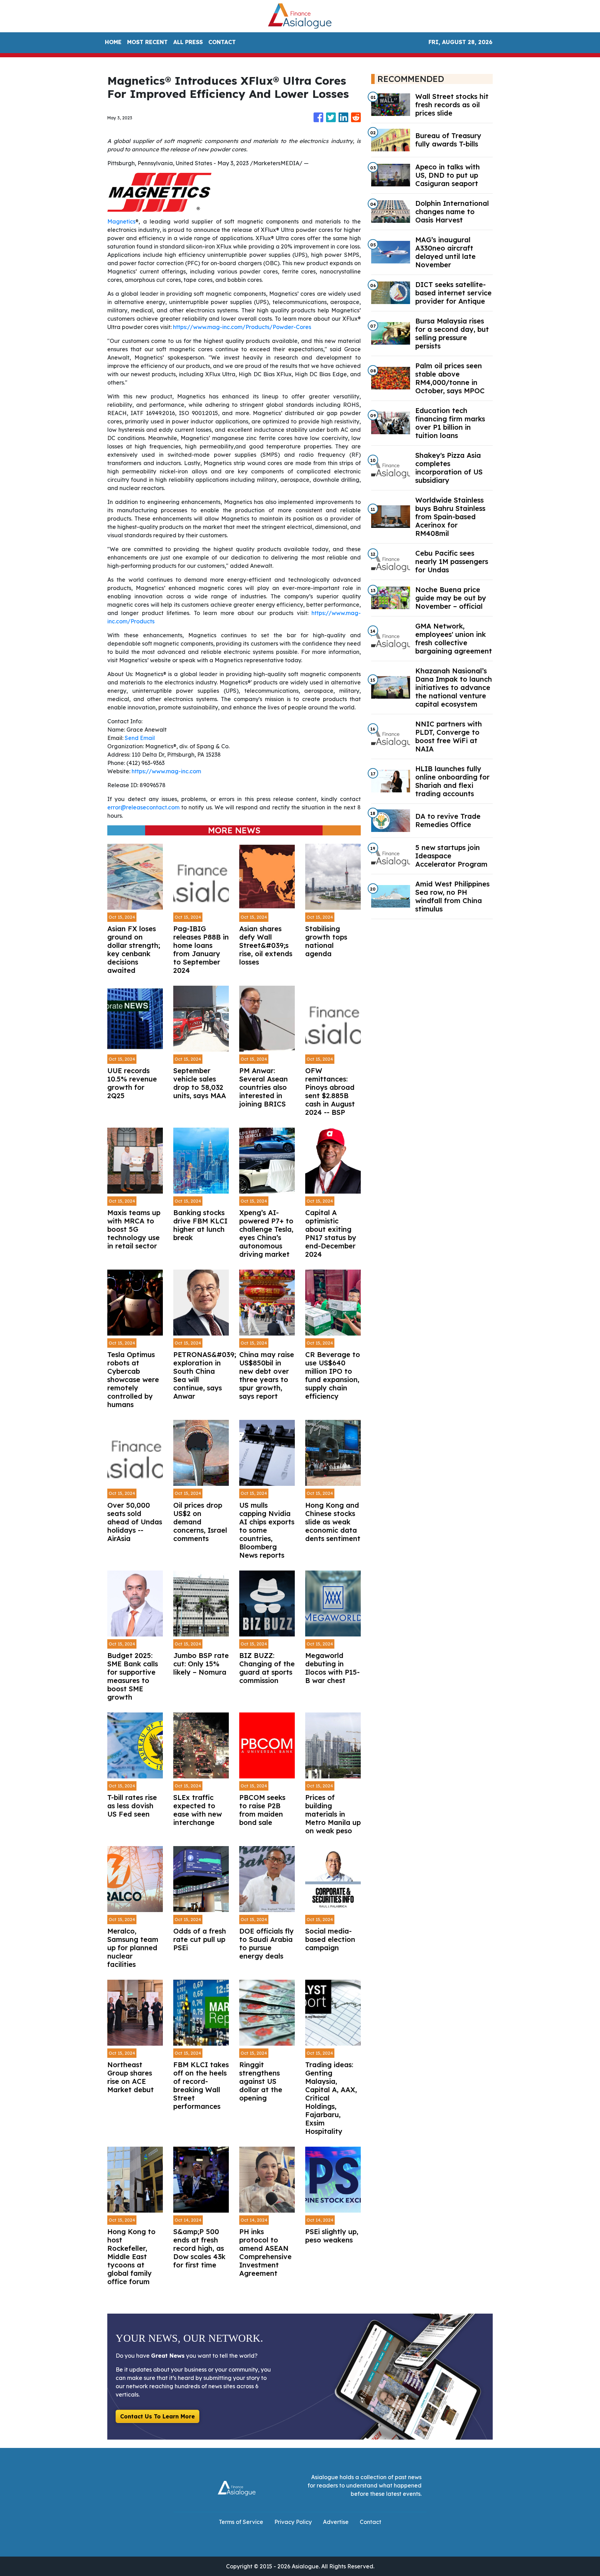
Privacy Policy (293, 2522)
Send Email (140, 738)
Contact (370, 2522)
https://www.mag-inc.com (166, 771)
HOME (113, 42)
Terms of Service (241, 2522)
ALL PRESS (188, 42)
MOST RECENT (147, 42)
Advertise (336, 2522)
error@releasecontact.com (143, 807)
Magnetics (121, 221)
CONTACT (222, 42)
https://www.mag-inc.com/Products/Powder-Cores (242, 327)
